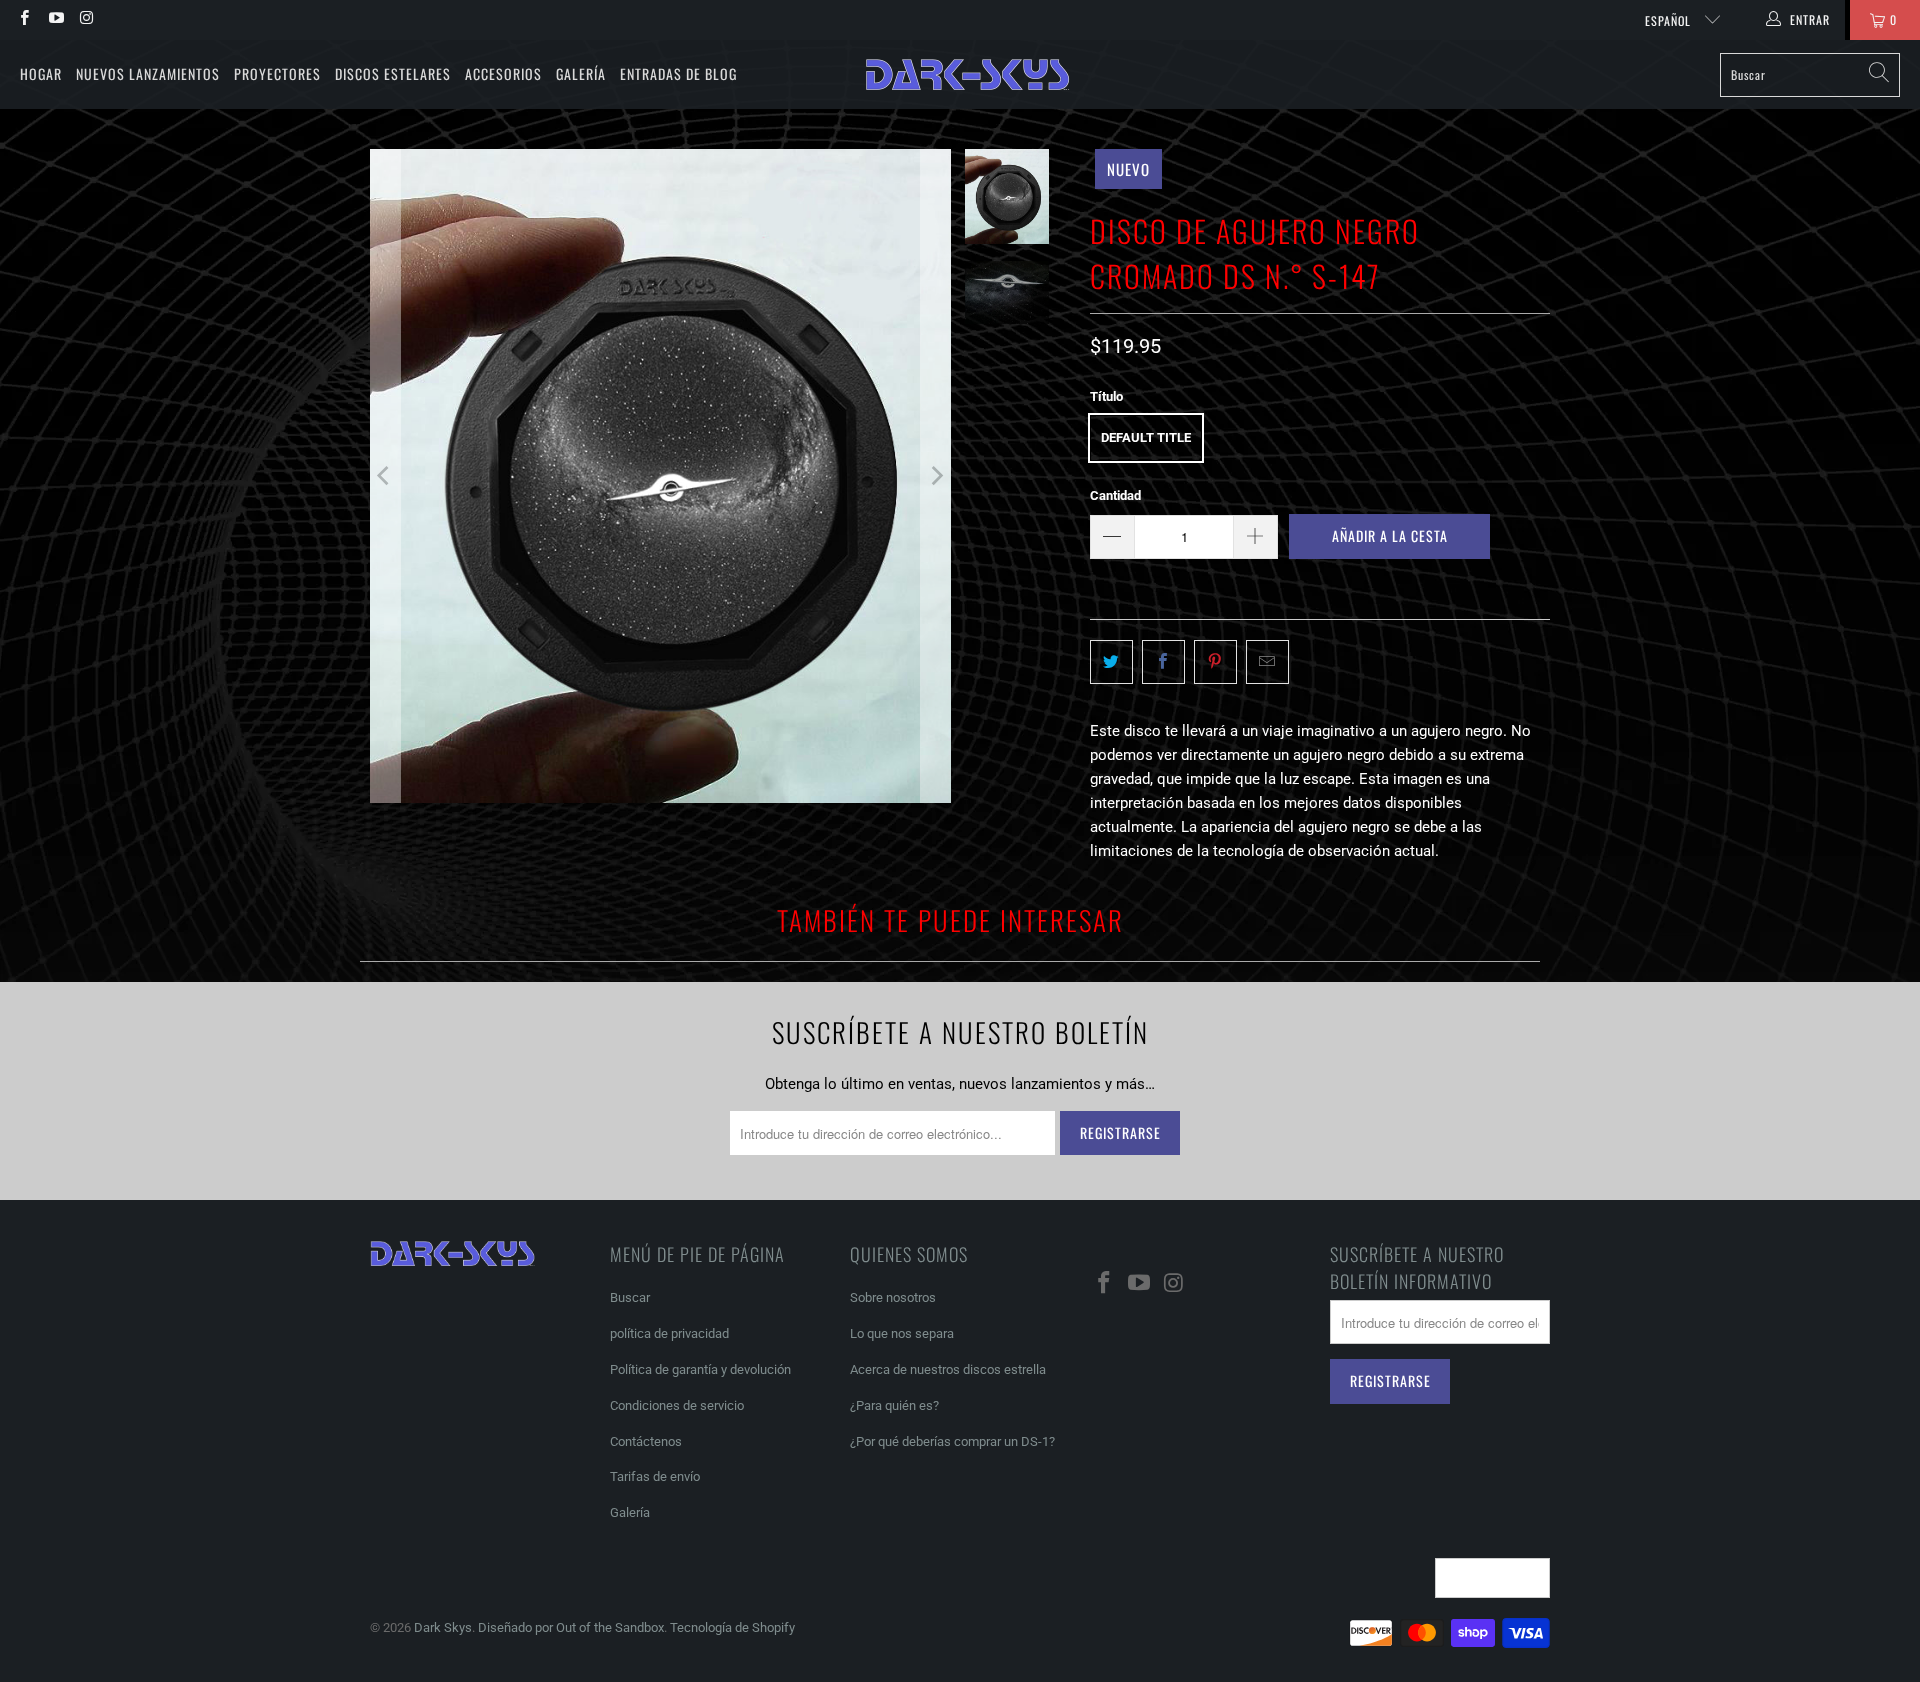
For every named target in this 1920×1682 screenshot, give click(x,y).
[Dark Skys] (967, 75)
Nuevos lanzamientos (148, 73)
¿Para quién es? (894, 1405)
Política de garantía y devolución (700, 1369)
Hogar (41, 73)
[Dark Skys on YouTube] (54, 20)
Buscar (630, 1297)
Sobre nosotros (893, 1297)
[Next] (936, 476)
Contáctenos (646, 1441)
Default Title (1146, 437)
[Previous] (385, 476)
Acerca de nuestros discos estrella (948, 1369)
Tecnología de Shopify (732, 1627)
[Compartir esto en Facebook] (1163, 662)
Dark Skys (443, 1627)
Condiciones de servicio (677, 1405)
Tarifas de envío (655, 1476)
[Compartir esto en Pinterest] (1215, 662)
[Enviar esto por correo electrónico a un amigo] (1267, 662)
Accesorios (503, 73)
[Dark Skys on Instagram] (86, 20)
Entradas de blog (678, 73)
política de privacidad (669, 1333)
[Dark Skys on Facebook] (23, 20)
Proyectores (277, 73)
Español (1670, 20)
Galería (581, 73)
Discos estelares (393, 73)
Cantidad (1115, 495)
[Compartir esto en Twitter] (1111, 662)
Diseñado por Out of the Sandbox (571, 1627)
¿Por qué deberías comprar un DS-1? (952, 1441)
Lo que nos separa (902, 1333)
